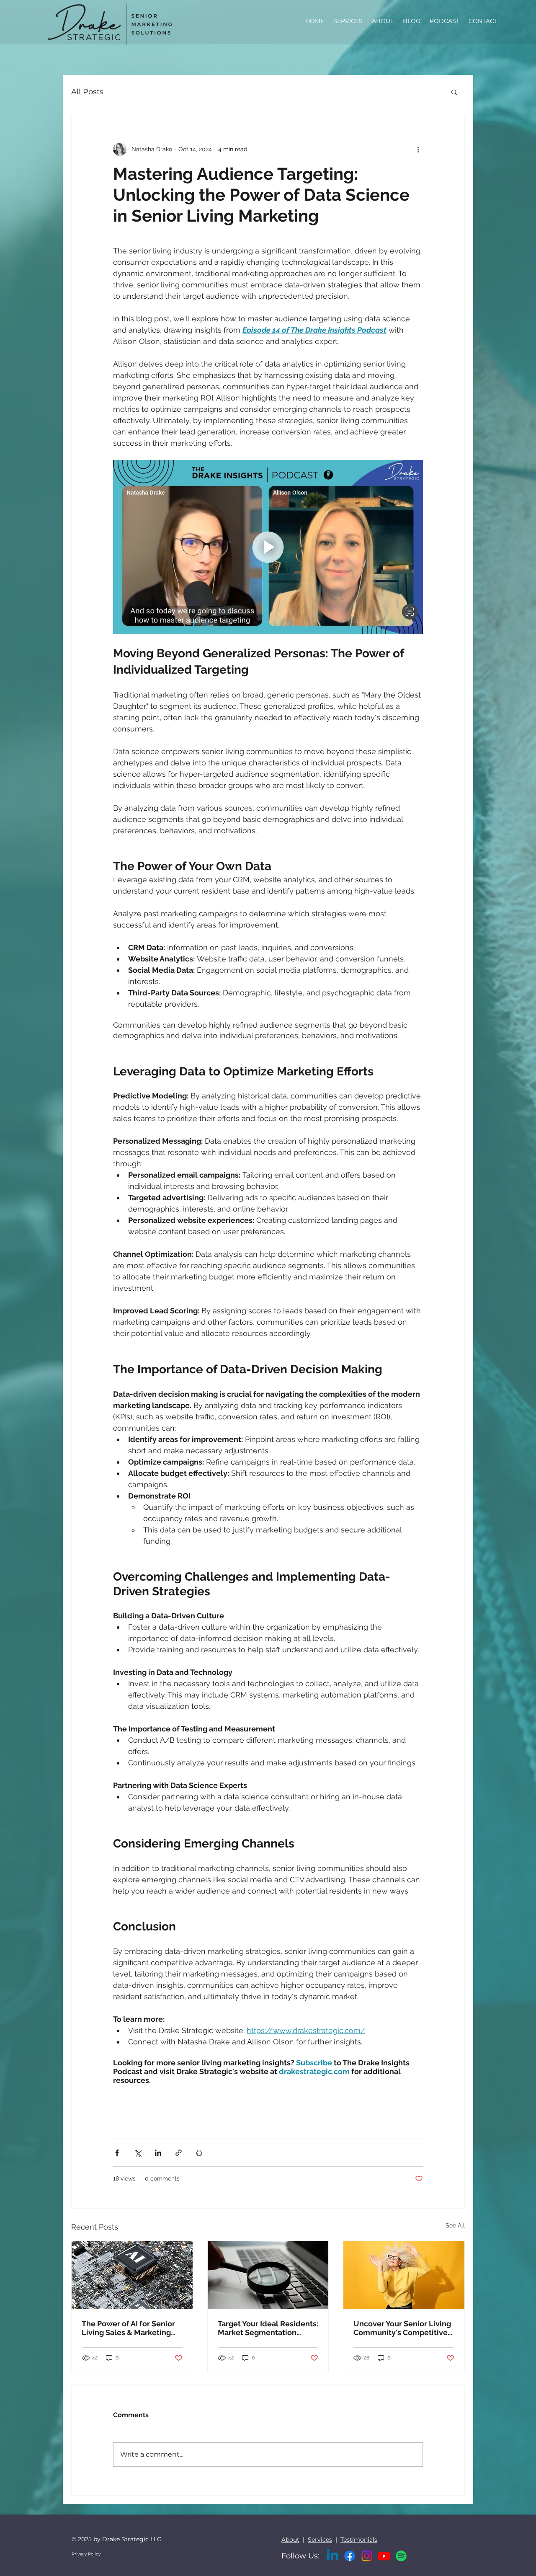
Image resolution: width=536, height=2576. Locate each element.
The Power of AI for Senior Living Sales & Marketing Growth (128, 2328)
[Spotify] (401, 2556)
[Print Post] (199, 2153)
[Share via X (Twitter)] (138, 2153)
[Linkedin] (332, 2556)
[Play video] (268, 547)
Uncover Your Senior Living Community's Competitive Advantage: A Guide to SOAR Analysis (402, 2328)
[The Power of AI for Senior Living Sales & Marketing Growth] (132, 2275)
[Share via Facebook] (117, 2153)
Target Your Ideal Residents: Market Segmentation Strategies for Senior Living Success (268, 2328)
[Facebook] (350, 2556)
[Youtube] (384, 2556)
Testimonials (359, 2540)
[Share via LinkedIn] (158, 2153)
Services (320, 2540)
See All (455, 2225)
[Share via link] (179, 2153)
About (290, 2540)
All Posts (87, 92)
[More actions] (418, 149)
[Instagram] (367, 2556)
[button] (454, 92)
